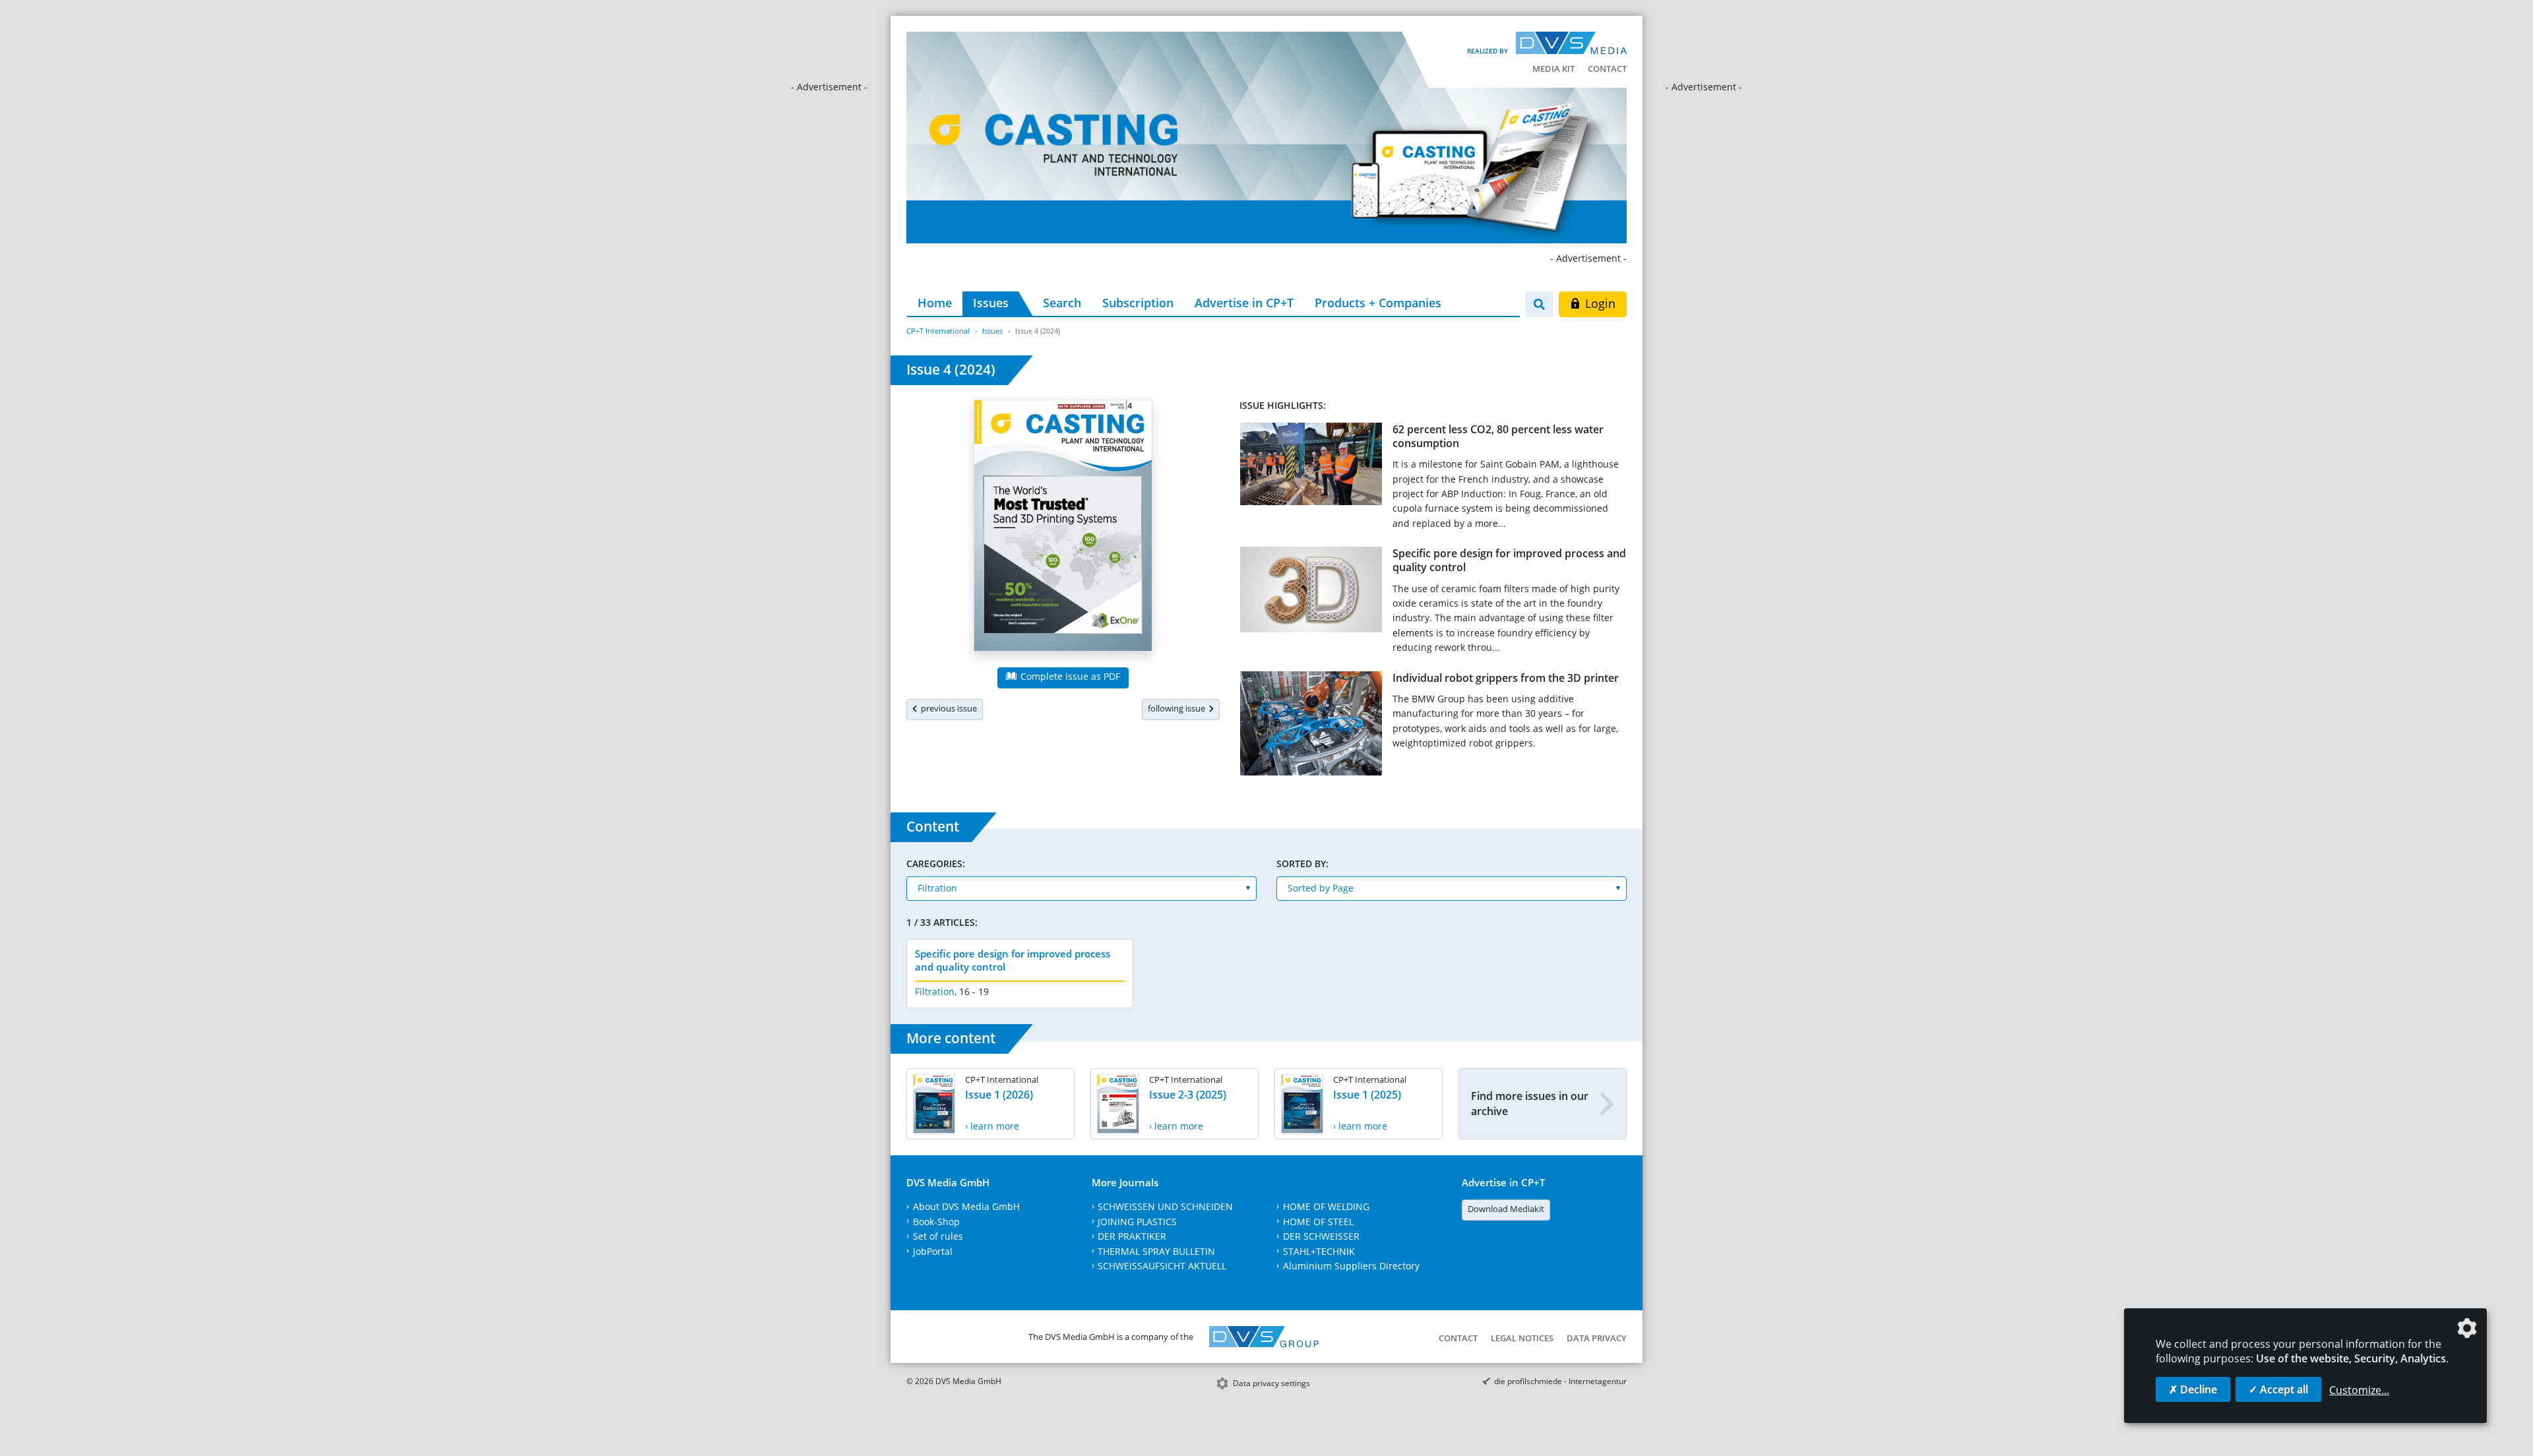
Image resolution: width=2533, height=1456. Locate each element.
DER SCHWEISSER (1321, 1236)
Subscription (1138, 303)
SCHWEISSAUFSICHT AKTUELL (1162, 1266)
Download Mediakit (1506, 1209)
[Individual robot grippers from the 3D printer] (1311, 726)
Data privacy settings (1271, 1383)
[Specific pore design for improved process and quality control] (1311, 592)
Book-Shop (936, 1222)
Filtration (935, 991)
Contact (1607, 69)
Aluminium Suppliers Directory (1351, 1266)
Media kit (1553, 69)
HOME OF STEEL (1318, 1222)
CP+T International (938, 331)
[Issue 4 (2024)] (1063, 528)
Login (1599, 303)
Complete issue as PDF (1069, 676)
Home (935, 303)
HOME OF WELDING (1326, 1206)
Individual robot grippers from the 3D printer (1506, 678)
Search (1062, 303)
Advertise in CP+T (1244, 303)
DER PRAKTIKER (1132, 1236)
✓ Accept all (2278, 1389)
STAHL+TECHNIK (1319, 1251)
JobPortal (933, 1251)
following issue (1178, 708)
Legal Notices (1522, 1338)
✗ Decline (2193, 1389)
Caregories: (936, 864)
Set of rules (938, 1236)
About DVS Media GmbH (966, 1206)
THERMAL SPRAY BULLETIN (1156, 1251)
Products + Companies (1378, 303)
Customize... (2359, 1390)
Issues (991, 303)
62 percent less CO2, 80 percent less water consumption (1498, 436)
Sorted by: (1302, 864)
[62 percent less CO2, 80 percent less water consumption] (1311, 467)
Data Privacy (1597, 1338)
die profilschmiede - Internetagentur (1560, 1381)
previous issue (947, 708)
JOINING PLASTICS (1137, 1222)
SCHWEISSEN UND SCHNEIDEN (1165, 1206)
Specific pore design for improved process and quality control (1509, 560)
